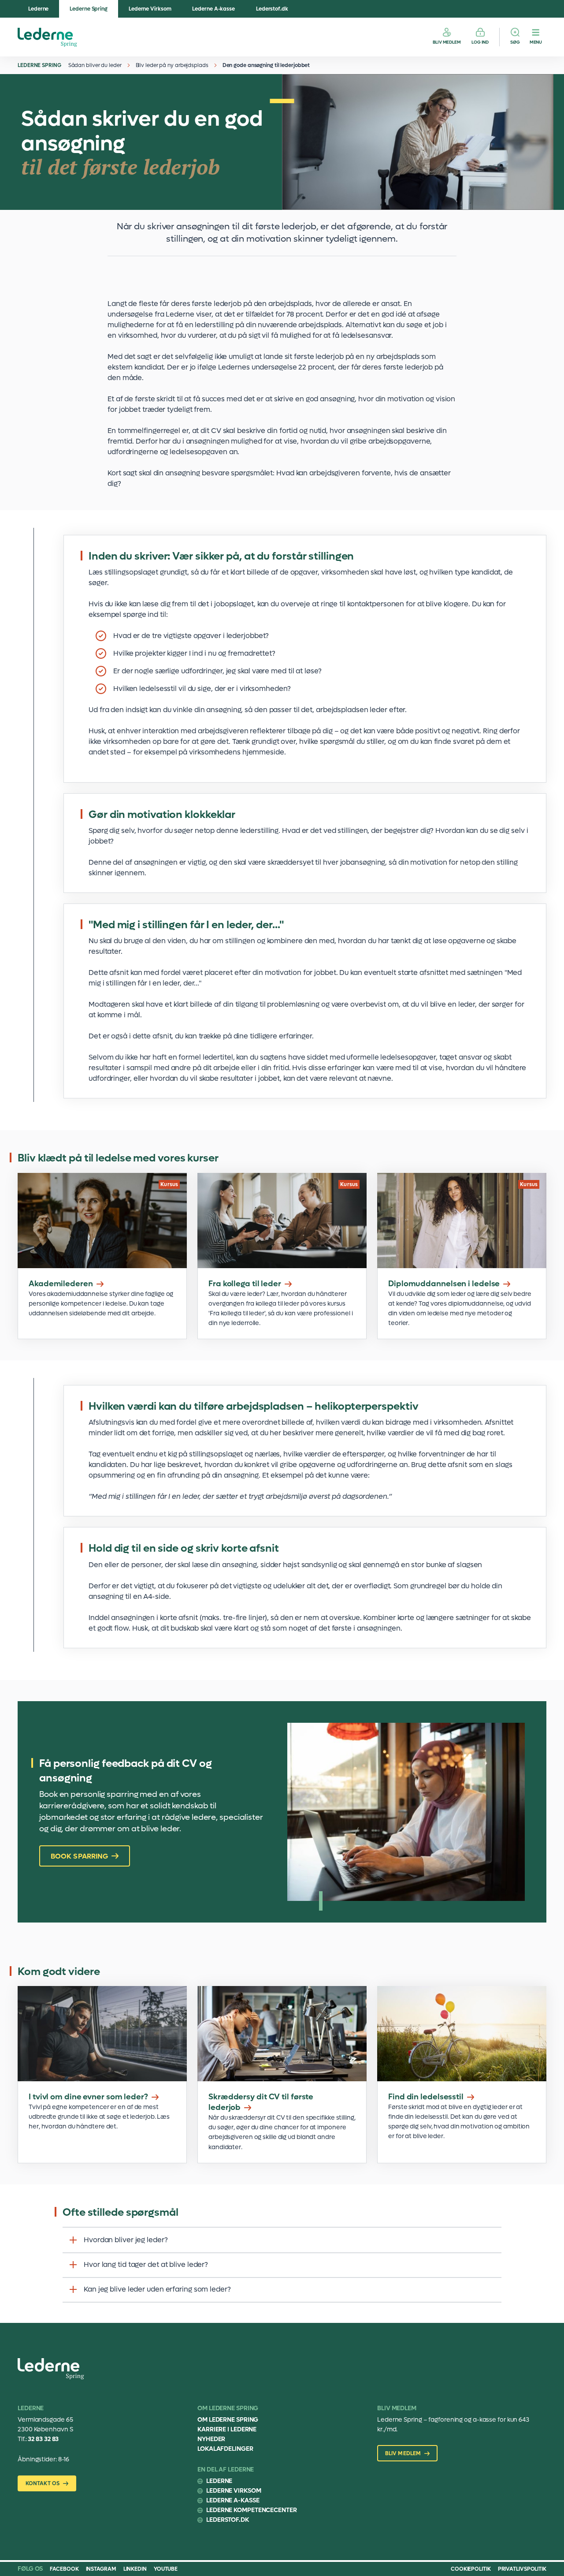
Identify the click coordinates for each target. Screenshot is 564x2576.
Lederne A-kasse (213, 9)
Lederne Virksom (150, 9)
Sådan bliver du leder (95, 65)
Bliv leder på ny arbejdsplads (172, 65)
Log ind (480, 42)
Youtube (166, 2569)
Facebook (64, 2569)
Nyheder (211, 2439)
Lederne (38, 9)
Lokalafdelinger (225, 2449)
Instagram (101, 2569)
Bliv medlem (447, 42)
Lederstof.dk (272, 9)
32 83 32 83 (43, 2439)
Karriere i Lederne (227, 2429)
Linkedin (135, 2569)
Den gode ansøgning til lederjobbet (266, 65)
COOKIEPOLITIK (471, 2569)
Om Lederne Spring (228, 2420)
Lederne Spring (89, 9)
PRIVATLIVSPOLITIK (522, 2569)
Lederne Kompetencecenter (252, 2510)
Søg (515, 42)
